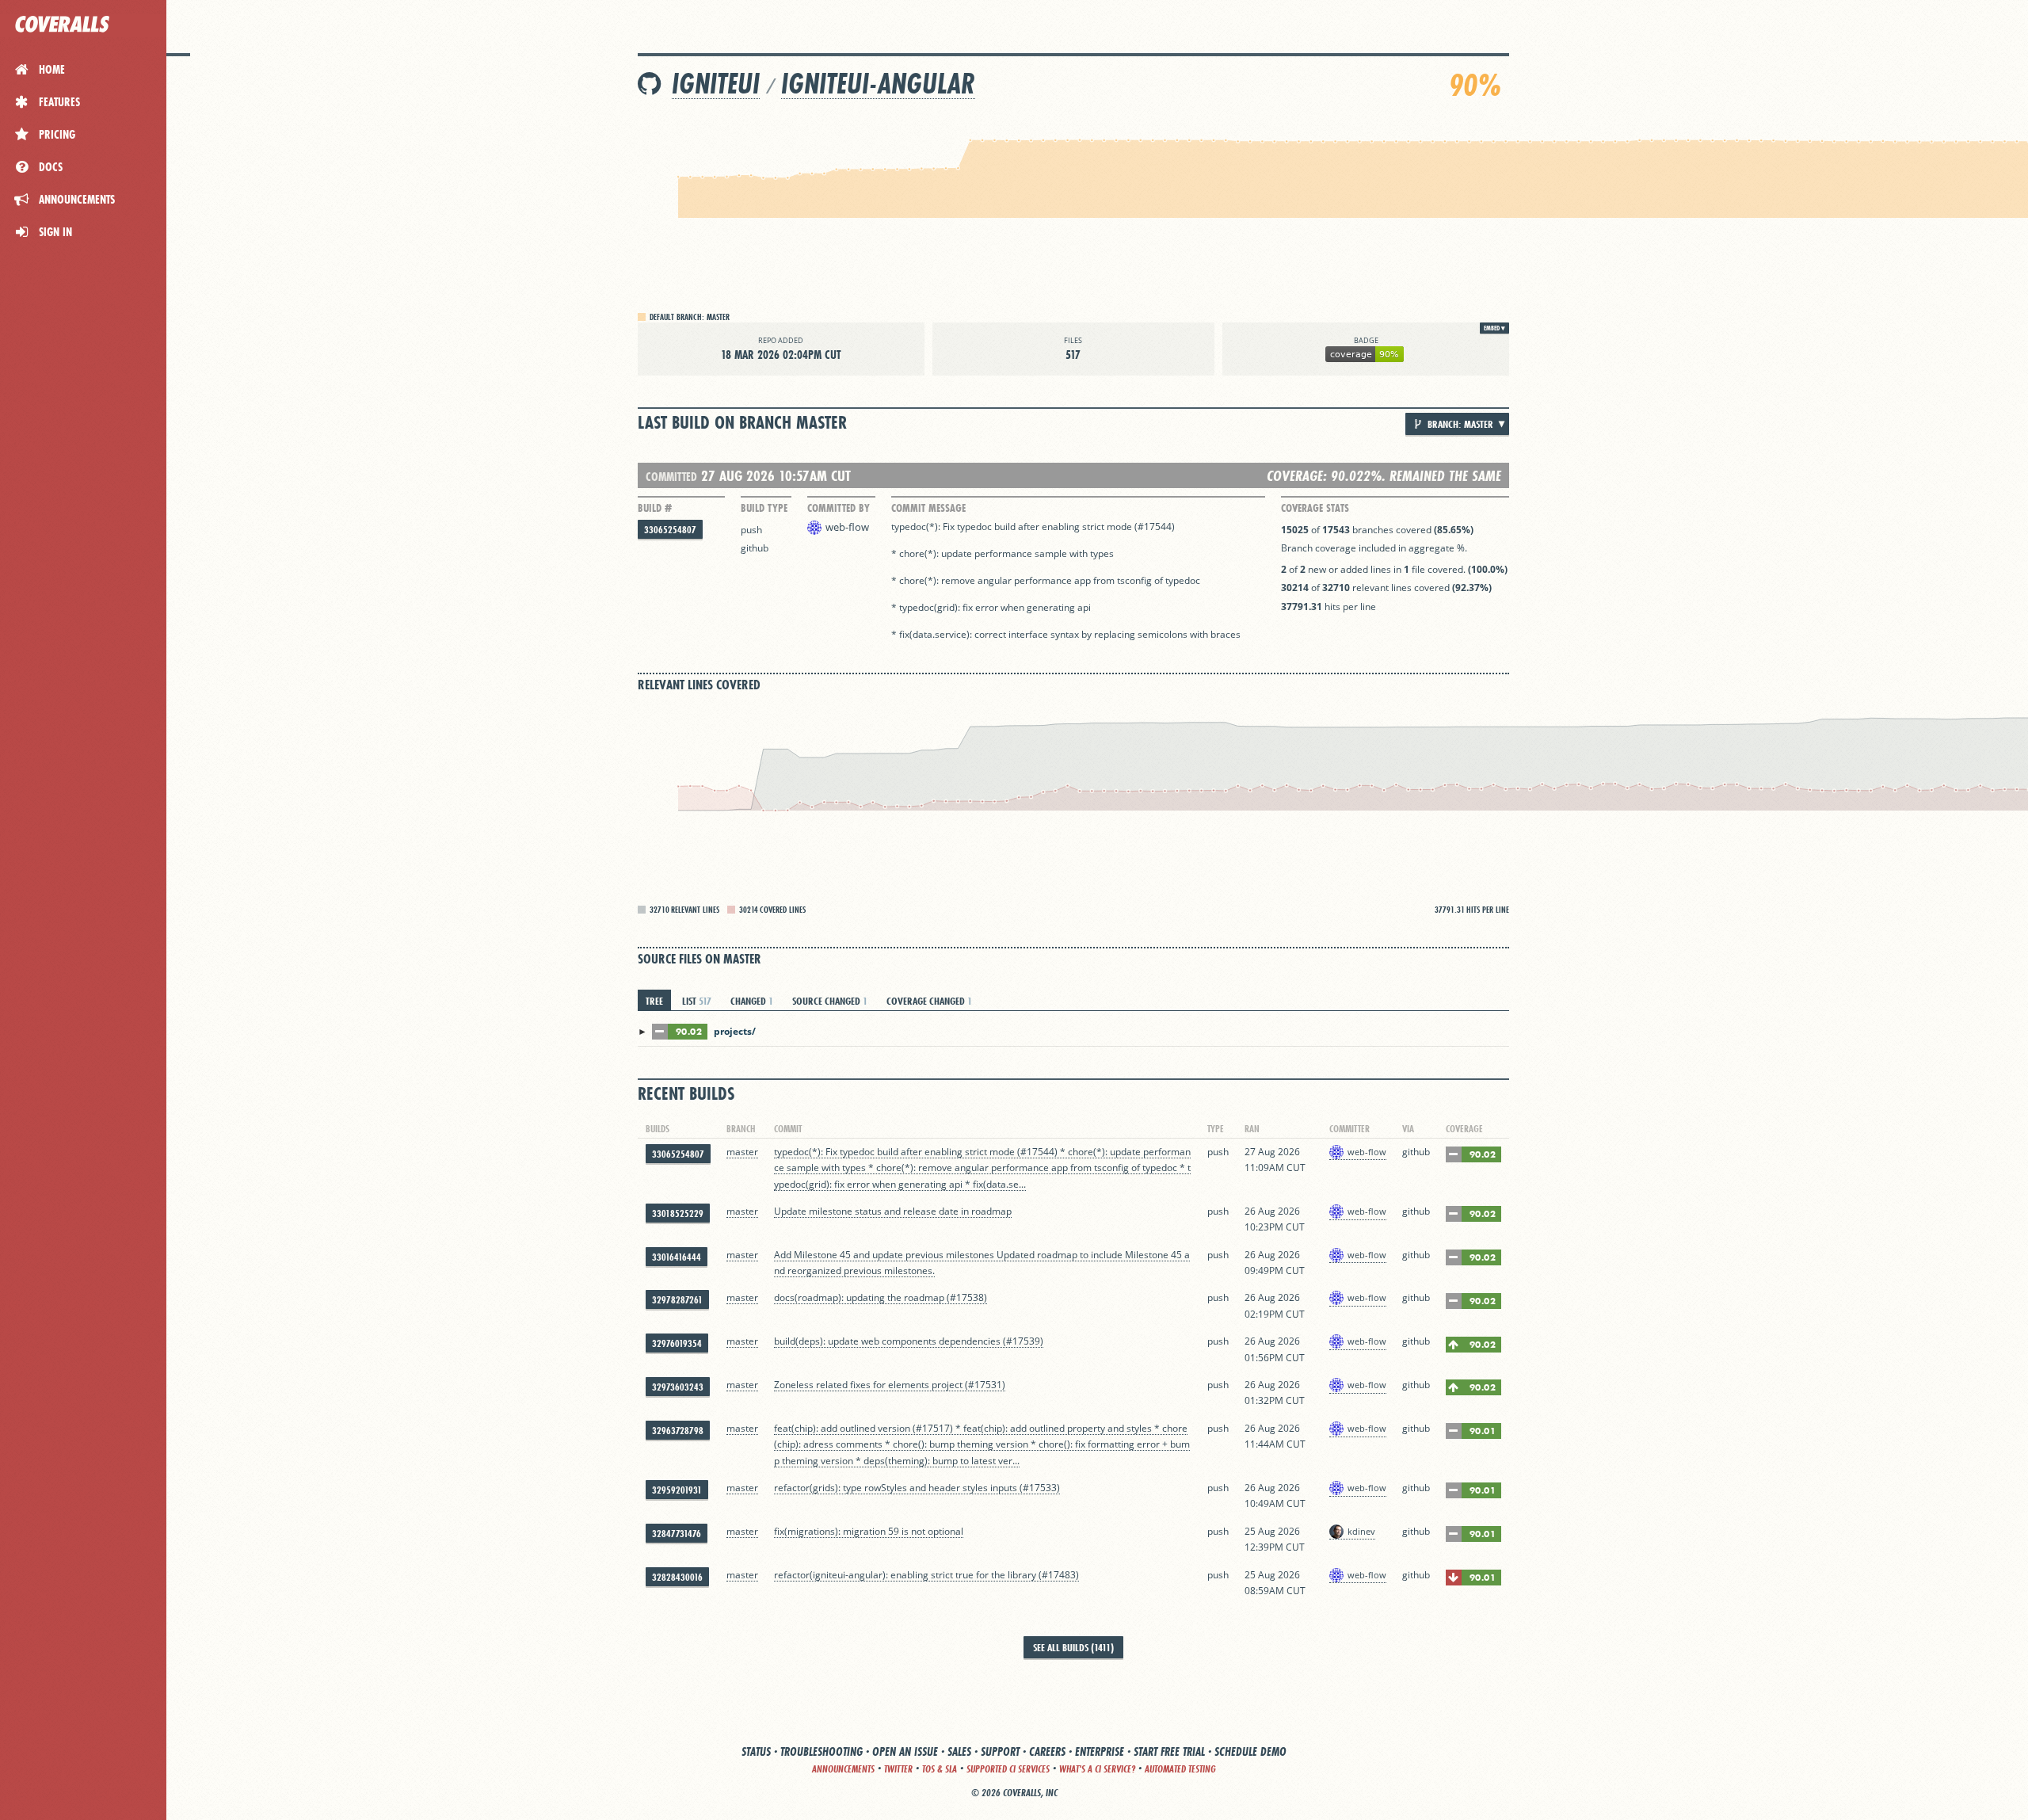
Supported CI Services (1008, 1769)
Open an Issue (905, 1751)
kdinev (1361, 1531)
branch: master (1459, 424)
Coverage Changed (929, 1001)
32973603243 (678, 1387)
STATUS (756, 1751)
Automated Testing (1180, 1769)
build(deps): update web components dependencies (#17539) (909, 1341)
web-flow (847, 527)
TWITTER (898, 1769)
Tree (654, 1001)
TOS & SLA (940, 1769)
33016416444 (677, 1257)
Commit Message (928, 508)
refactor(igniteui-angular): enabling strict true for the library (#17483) (926, 1575)
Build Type (764, 508)
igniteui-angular (878, 84)
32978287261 (677, 1300)
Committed (671, 477)
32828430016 (677, 1577)
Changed (752, 1001)
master (742, 1152)
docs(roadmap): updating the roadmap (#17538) (881, 1297)
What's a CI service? (1097, 1769)
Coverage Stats (1315, 508)
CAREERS (1047, 1751)
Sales (959, 1751)
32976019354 (677, 1343)
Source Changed (830, 1001)
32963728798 (678, 1431)
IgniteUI (716, 84)
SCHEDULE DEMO (1250, 1751)
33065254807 (670, 530)
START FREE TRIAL (1169, 1751)
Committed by (839, 508)
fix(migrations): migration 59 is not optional (869, 1531)
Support (1000, 1751)
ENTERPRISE (1100, 1751)
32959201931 (677, 1490)
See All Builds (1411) (1073, 1647)
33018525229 (678, 1213)
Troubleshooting (821, 1751)
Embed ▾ (1494, 328)
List (697, 1001)
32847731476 (677, 1534)
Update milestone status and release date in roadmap (893, 1211)
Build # (655, 508)
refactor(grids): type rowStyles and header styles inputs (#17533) (917, 1488)
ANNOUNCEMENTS (843, 1769)
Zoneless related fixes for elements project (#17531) (890, 1385)
